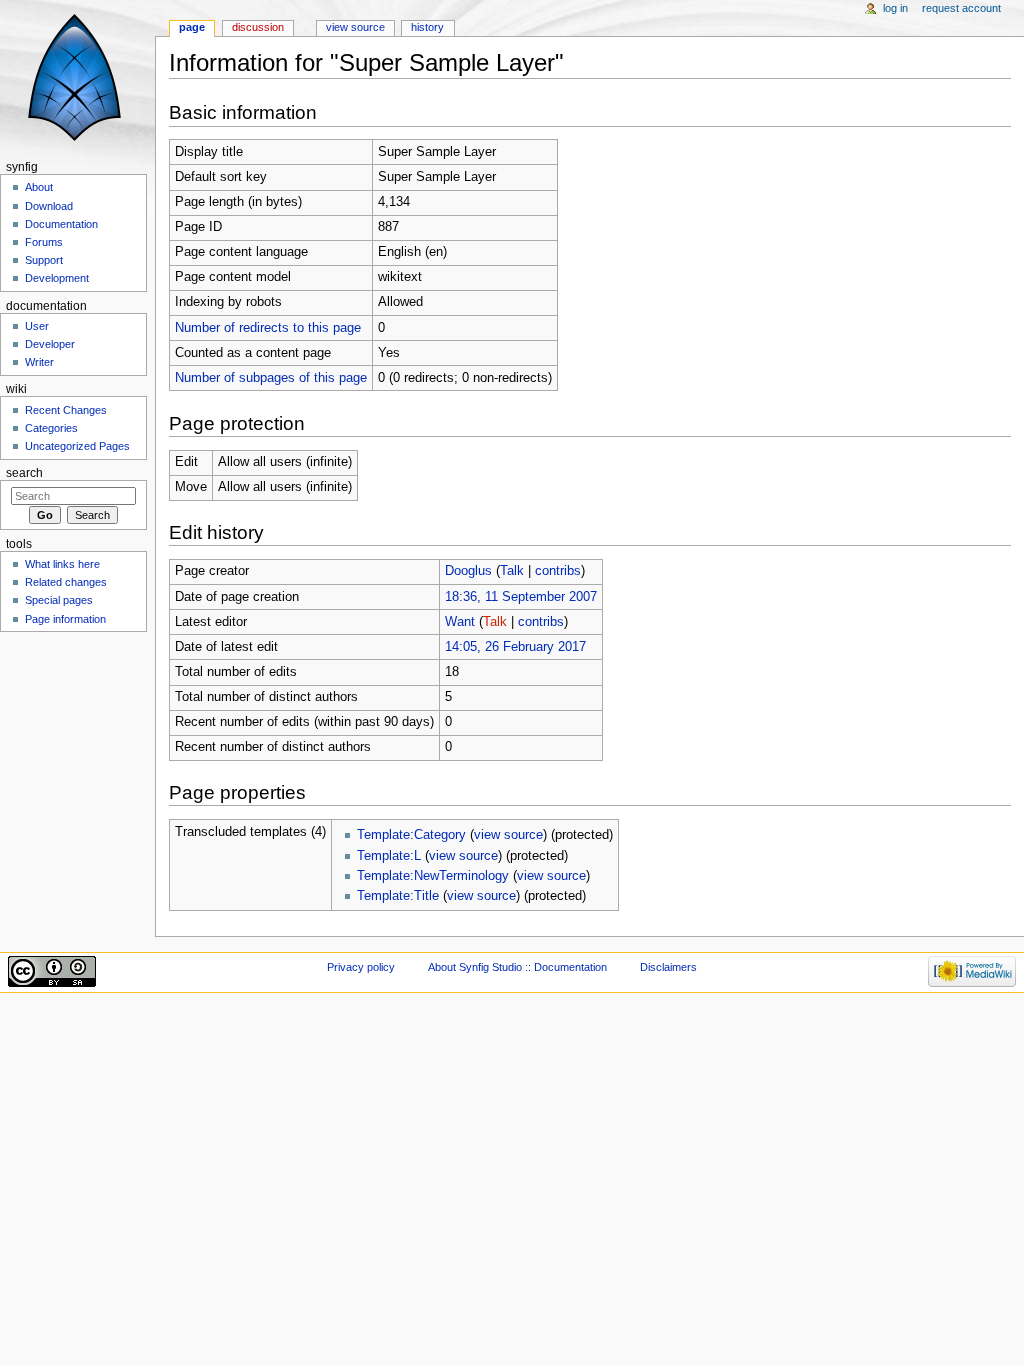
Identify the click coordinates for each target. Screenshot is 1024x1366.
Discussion (258, 27)
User (37, 326)
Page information (65, 619)
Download (49, 206)
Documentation (61, 224)
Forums (44, 242)
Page (192, 27)
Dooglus (468, 571)
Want (460, 622)
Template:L (389, 856)
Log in (895, 8)
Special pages (59, 600)
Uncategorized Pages (77, 446)
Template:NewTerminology (433, 876)
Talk (512, 571)
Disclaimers (668, 967)
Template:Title (398, 896)
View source (355, 27)
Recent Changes (66, 410)
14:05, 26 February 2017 (515, 647)
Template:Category (411, 835)
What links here (62, 564)
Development (57, 278)
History (427, 27)
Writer (39, 362)
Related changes (66, 582)
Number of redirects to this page (268, 328)
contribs (558, 571)
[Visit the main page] (77, 77)
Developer (50, 344)
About (39, 187)
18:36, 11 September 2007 (521, 597)
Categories (51, 428)
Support (44, 260)
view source (508, 835)
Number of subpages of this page (271, 378)
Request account (961, 8)
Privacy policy (361, 967)
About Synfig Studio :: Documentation (517, 967)
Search (24, 473)
